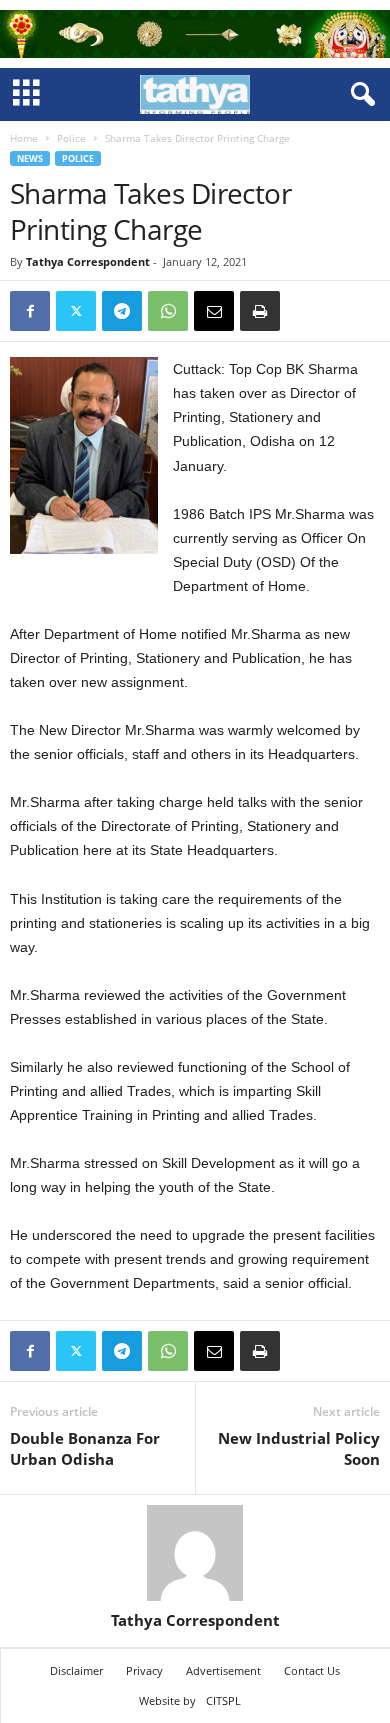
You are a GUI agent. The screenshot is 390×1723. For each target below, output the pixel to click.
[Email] (214, 311)
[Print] (260, 311)
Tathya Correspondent (88, 261)
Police (71, 138)
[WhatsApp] (168, 311)
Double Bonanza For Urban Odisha (85, 1448)
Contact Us (312, 1670)
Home (24, 138)
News (30, 158)
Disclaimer (76, 1670)
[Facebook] (30, 311)
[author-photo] (195, 1553)
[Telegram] (122, 311)
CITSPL (223, 1700)
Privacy (144, 1670)
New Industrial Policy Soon (299, 1448)
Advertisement (223, 1670)
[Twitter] (76, 311)
